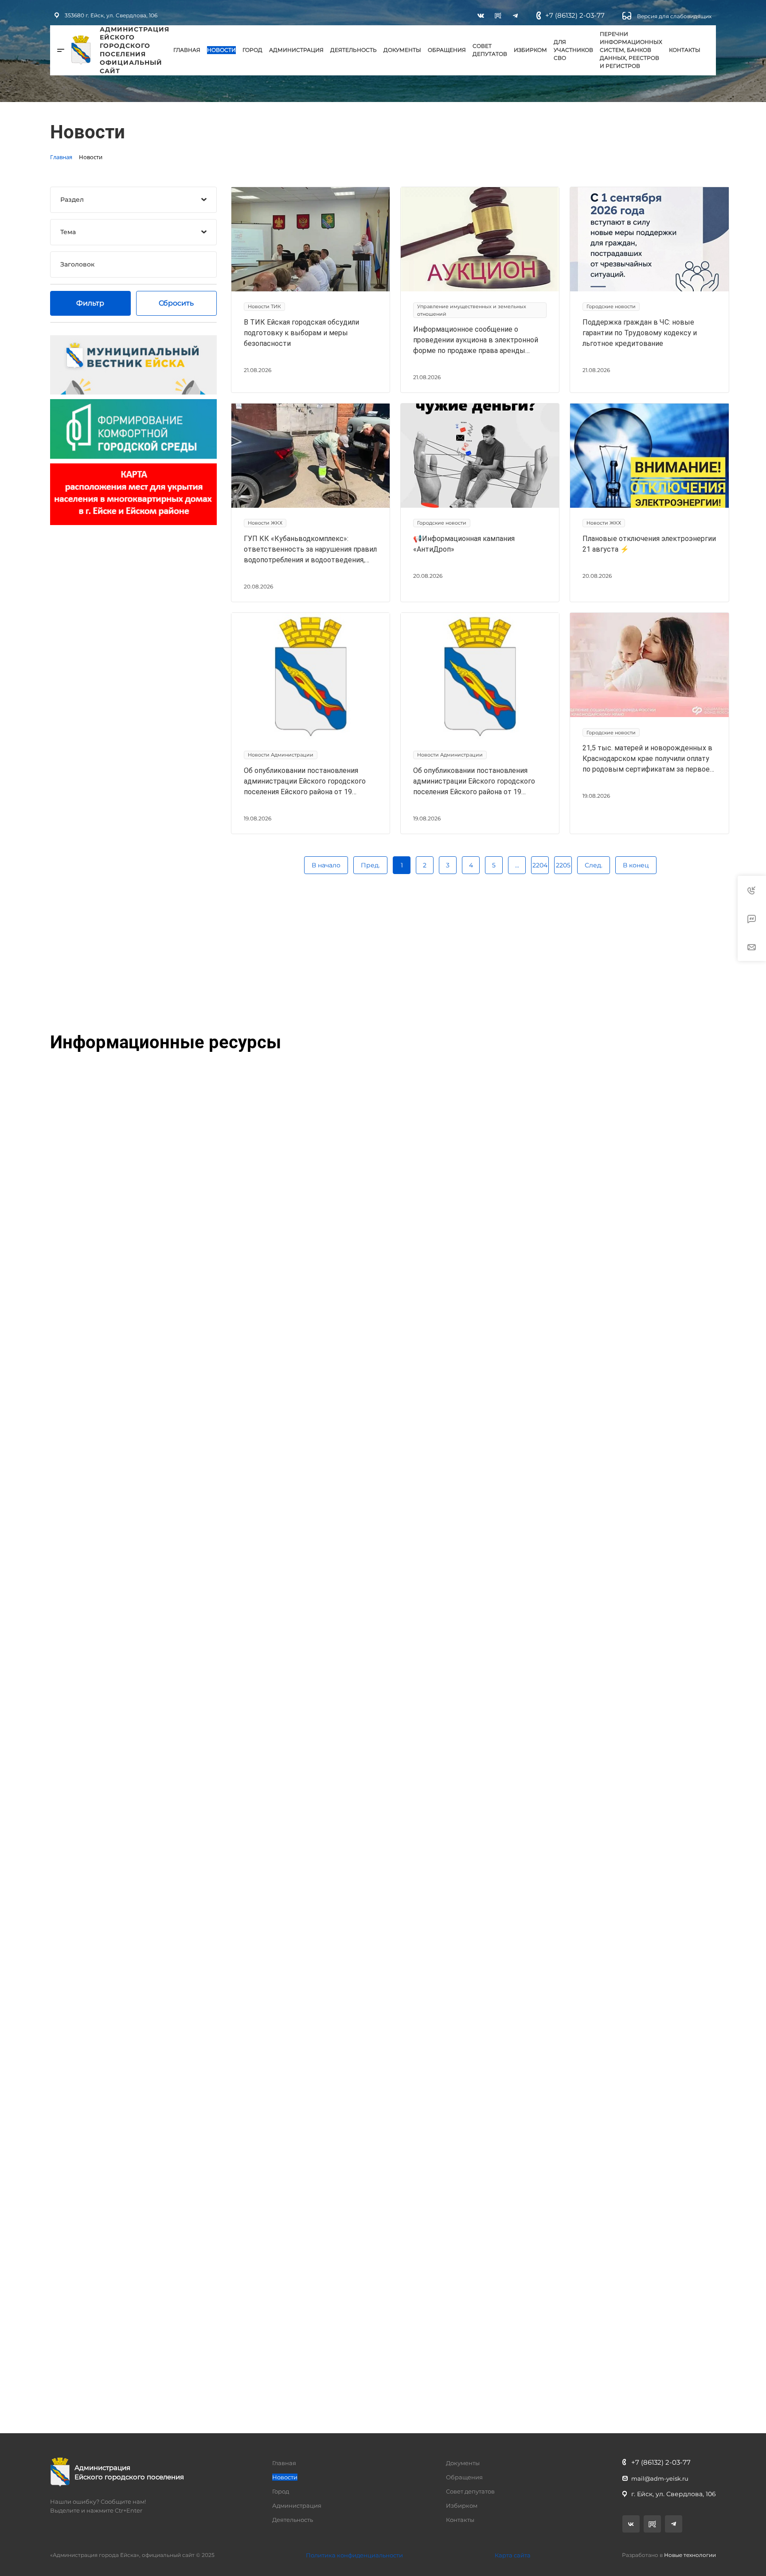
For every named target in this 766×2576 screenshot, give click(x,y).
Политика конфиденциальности (354, 2555)
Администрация (296, 50)
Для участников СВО (573, 50)
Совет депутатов (490, 50)
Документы (402, 50)
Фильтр (90, 303)
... (517, 865)
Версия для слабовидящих (674, 16)
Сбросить (176, 303)
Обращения (447, 50)
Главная (187, 50)
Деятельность (354, 50)
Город (252, 50)
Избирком (530, 50)
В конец (636, 865)
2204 (540, 865)
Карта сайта (513, 2555)
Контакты (685, 50)
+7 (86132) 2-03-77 (575, 15)
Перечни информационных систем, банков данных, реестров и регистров (631, 50)
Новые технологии (690, 2555)
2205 (563, 865)
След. (594, 865)
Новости (221, 50)
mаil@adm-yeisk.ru (660, 2478)
